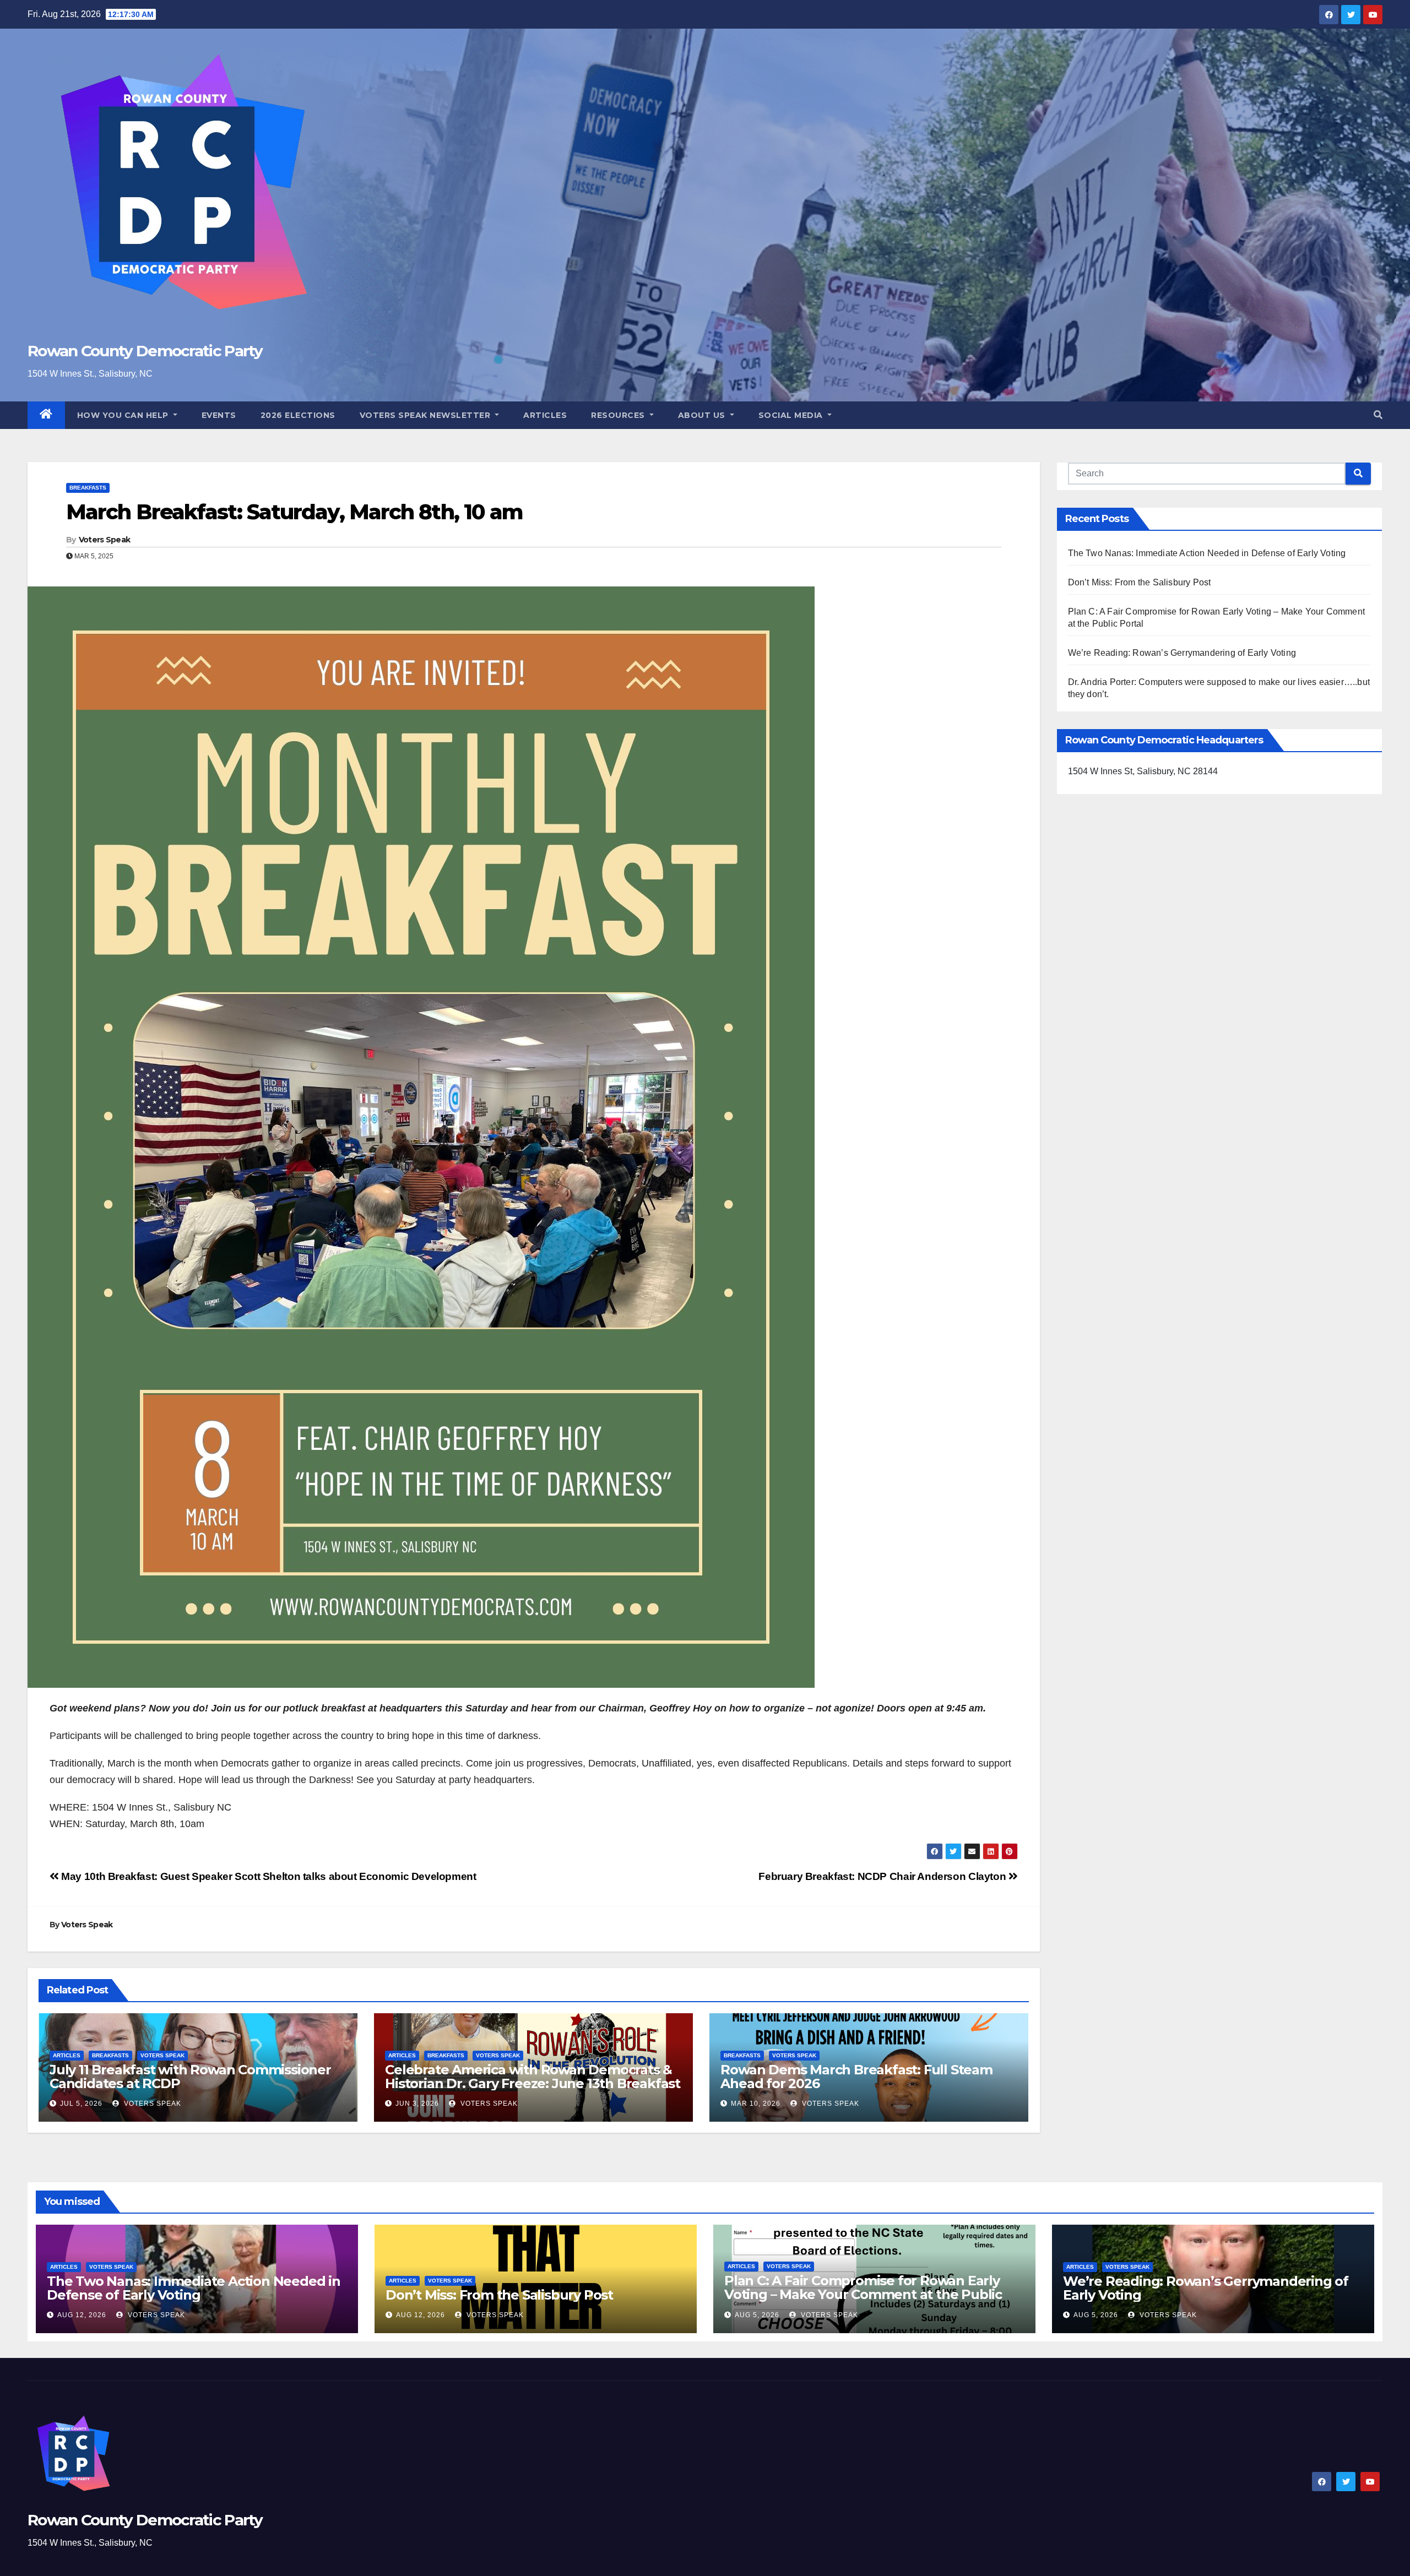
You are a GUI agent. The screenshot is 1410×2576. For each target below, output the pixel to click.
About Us (703, 415)
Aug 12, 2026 (82, 2315)
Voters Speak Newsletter (426, 415)
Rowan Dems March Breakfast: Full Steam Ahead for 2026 (856, 2077)
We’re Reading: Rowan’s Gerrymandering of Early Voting (1182, 653)
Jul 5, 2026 (81, 2104)
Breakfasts (88, 488)
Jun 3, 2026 (417, 2104)
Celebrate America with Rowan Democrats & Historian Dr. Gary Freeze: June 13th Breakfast (533, 2077)
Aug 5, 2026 (757, 2315)
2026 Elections (298, 415)
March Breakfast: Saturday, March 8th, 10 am (294, 512)
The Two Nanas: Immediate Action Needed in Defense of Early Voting (1207, 553)
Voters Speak (105, 540)
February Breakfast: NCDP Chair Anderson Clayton (883, 1876)
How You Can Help (124, 415)
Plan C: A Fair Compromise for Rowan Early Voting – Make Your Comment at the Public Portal (863, 2294)
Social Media (792, 415)
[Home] (46, 415)
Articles (545, 415)
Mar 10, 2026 (756, 2104)
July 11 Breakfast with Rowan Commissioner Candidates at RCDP (190, 2077)
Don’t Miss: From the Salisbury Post (1140, 582)
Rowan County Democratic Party (145, 351)
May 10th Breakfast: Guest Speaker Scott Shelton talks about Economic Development (268, 1876)
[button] (1378, 415)
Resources (619, 415)
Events (219, 415)
